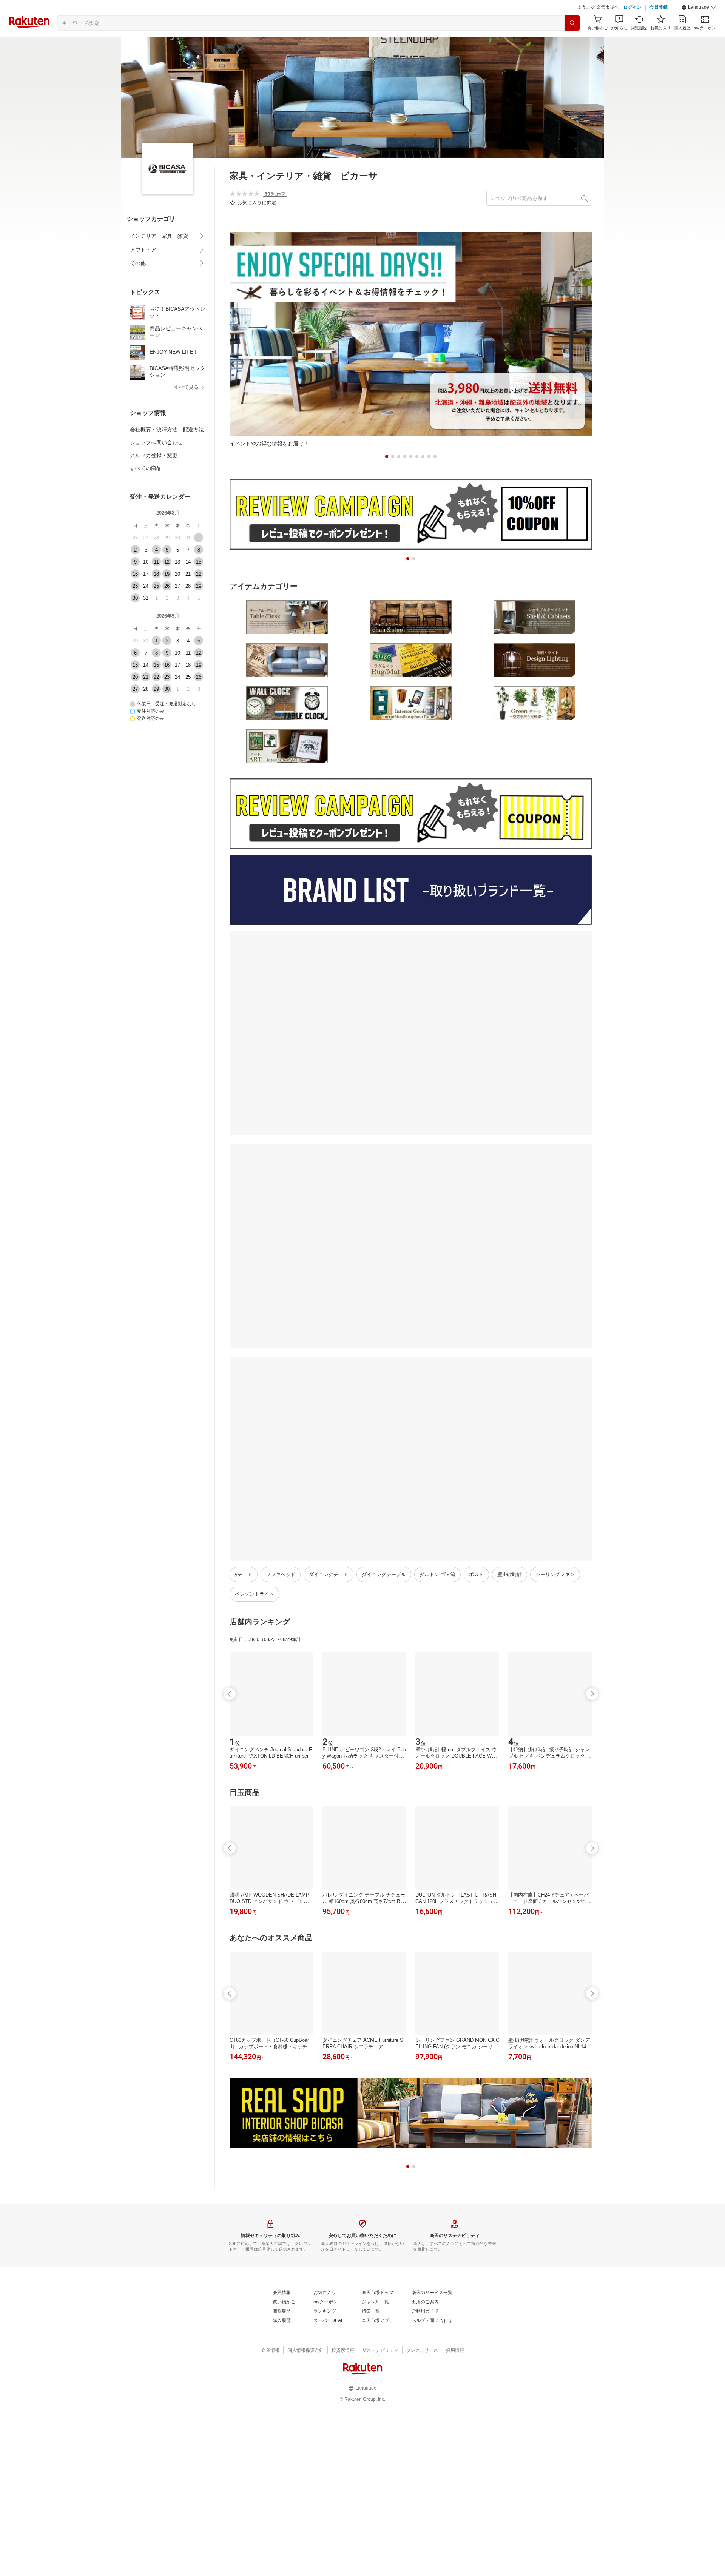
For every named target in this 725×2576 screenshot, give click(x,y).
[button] (699, 8)
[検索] (572, 23)
